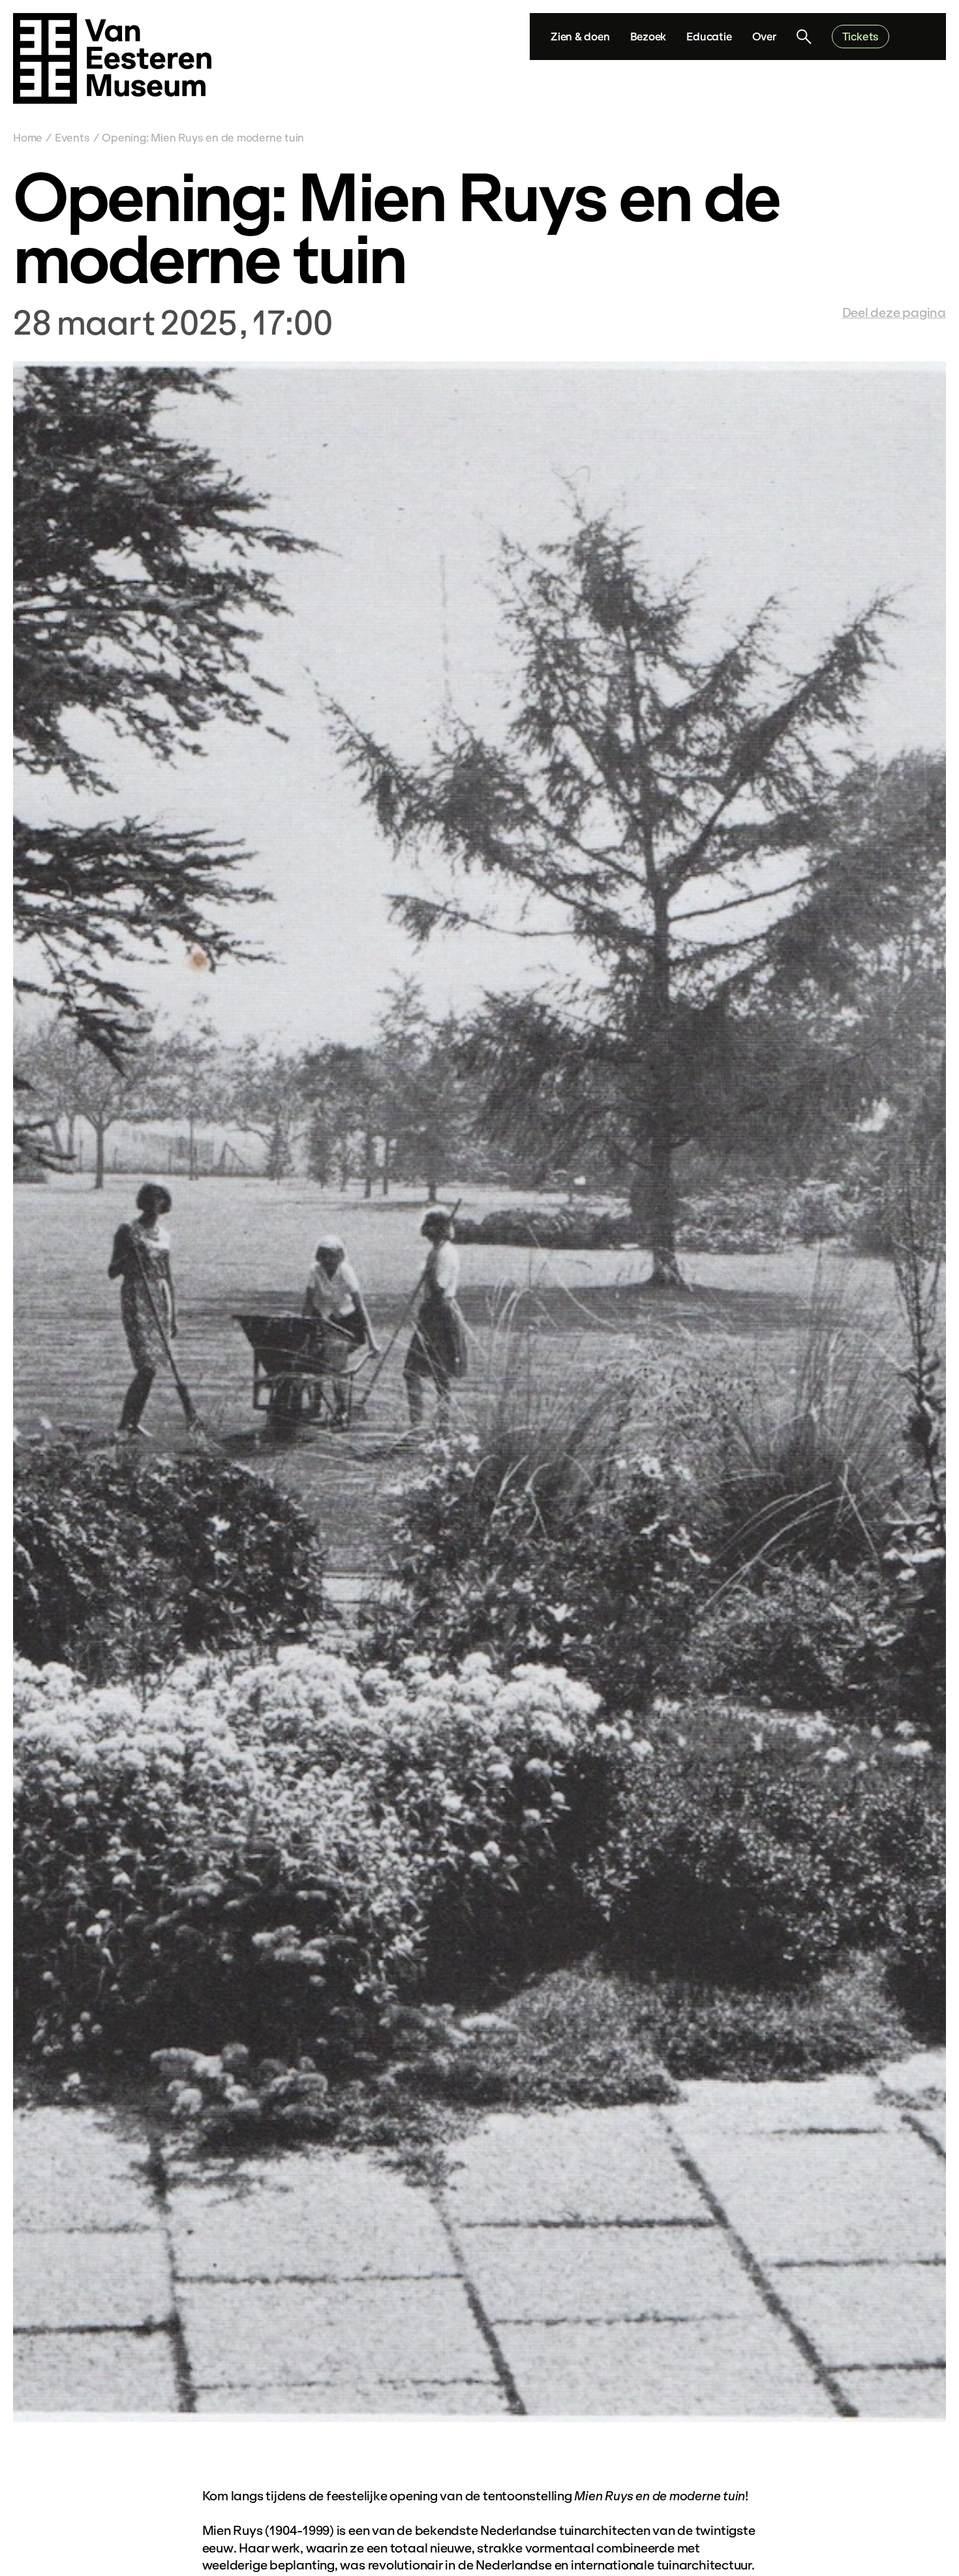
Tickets (860, 36)
